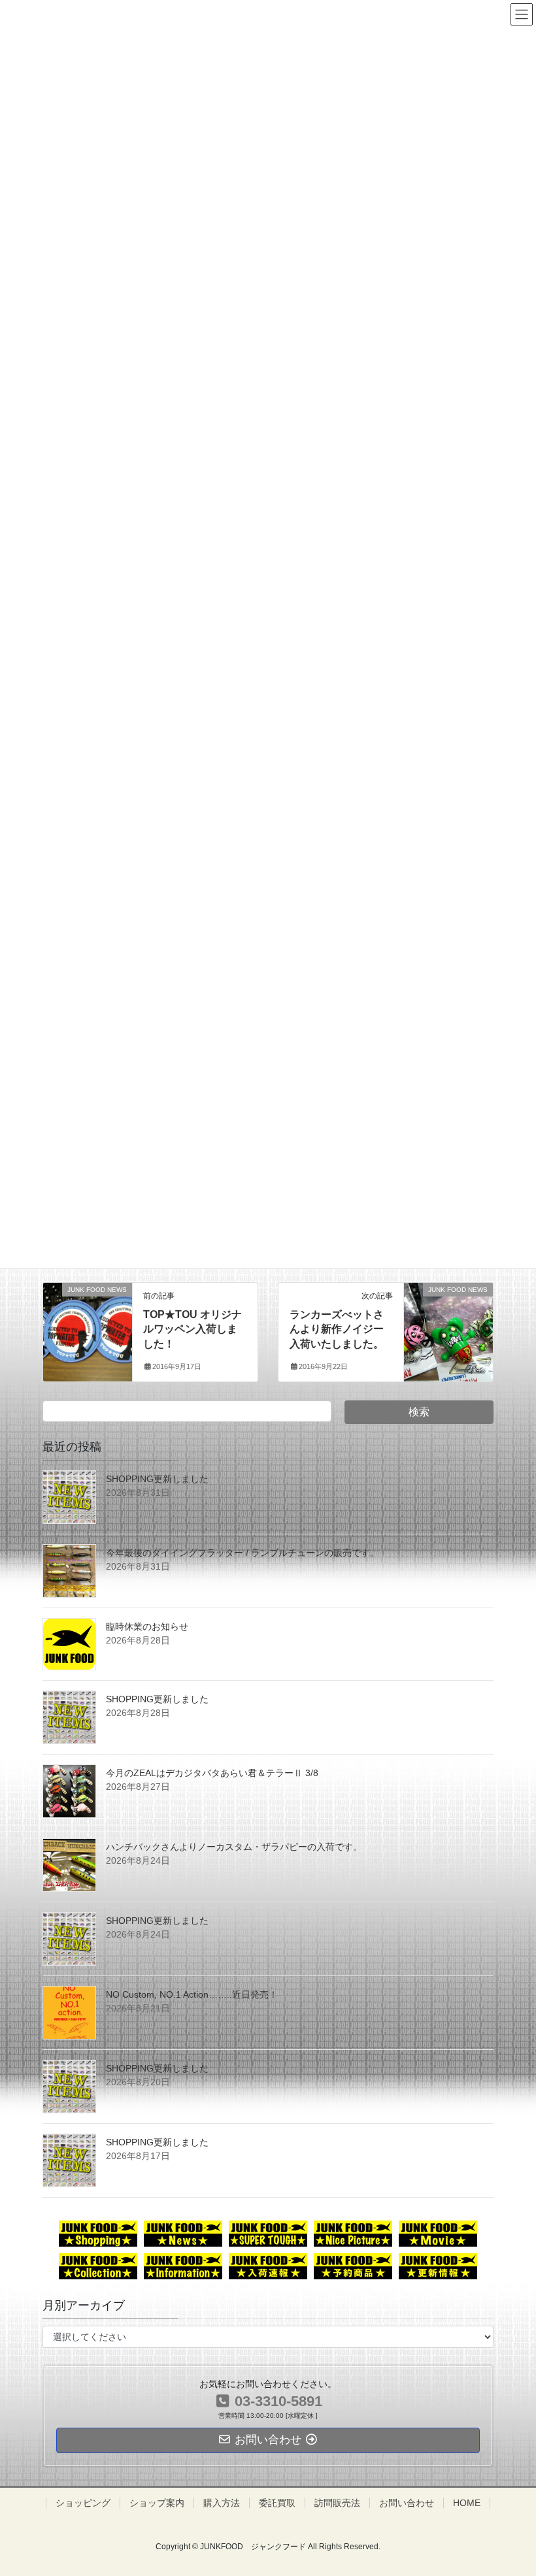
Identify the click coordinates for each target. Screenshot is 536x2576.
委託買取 (277, 2503)
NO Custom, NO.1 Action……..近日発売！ (192, 1994)
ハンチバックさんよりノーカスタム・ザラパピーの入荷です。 (234, 1847)
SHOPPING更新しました (157, 1479)
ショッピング (83, 2503)
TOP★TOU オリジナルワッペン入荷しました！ (193, 1329)
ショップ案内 (157, 2503)
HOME (467, 2503)
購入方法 (222, 2503)
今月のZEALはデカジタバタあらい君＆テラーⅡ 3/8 (212, 1773)
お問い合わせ (407, 2503)
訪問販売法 (337, 2503)
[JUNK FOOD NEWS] (88, 1315)
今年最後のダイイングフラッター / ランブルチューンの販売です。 (243, 1553)
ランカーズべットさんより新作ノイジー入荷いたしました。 (337, 1329)
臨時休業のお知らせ (147, 1627)
